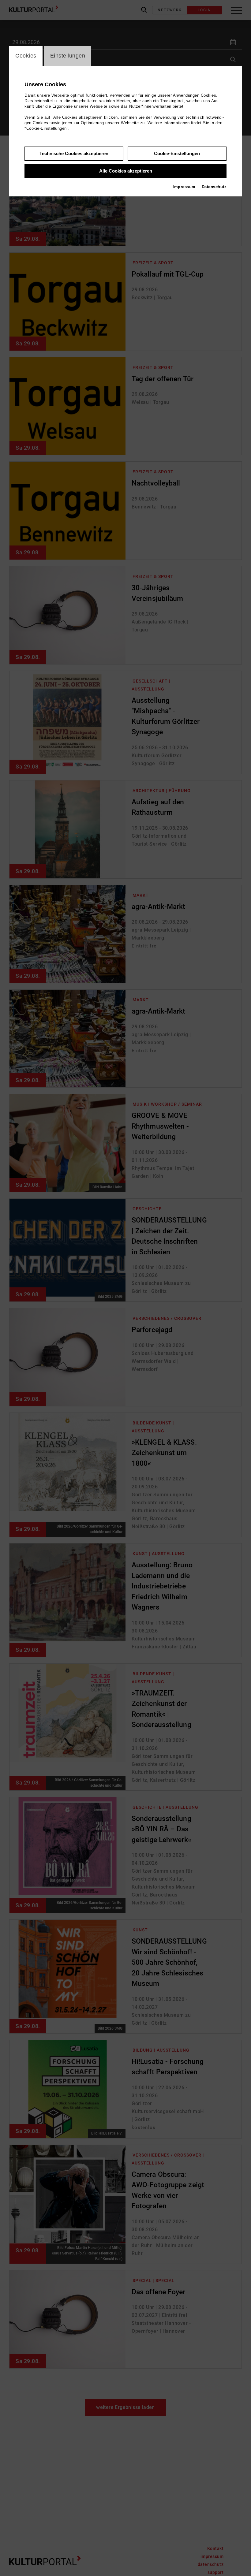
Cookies (26, 56)
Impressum (184, 187)
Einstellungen (68, 56)
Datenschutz (214, 187)
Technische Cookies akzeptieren (74, 153)
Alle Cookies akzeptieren (126, 171)
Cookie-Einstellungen (177, 153)
